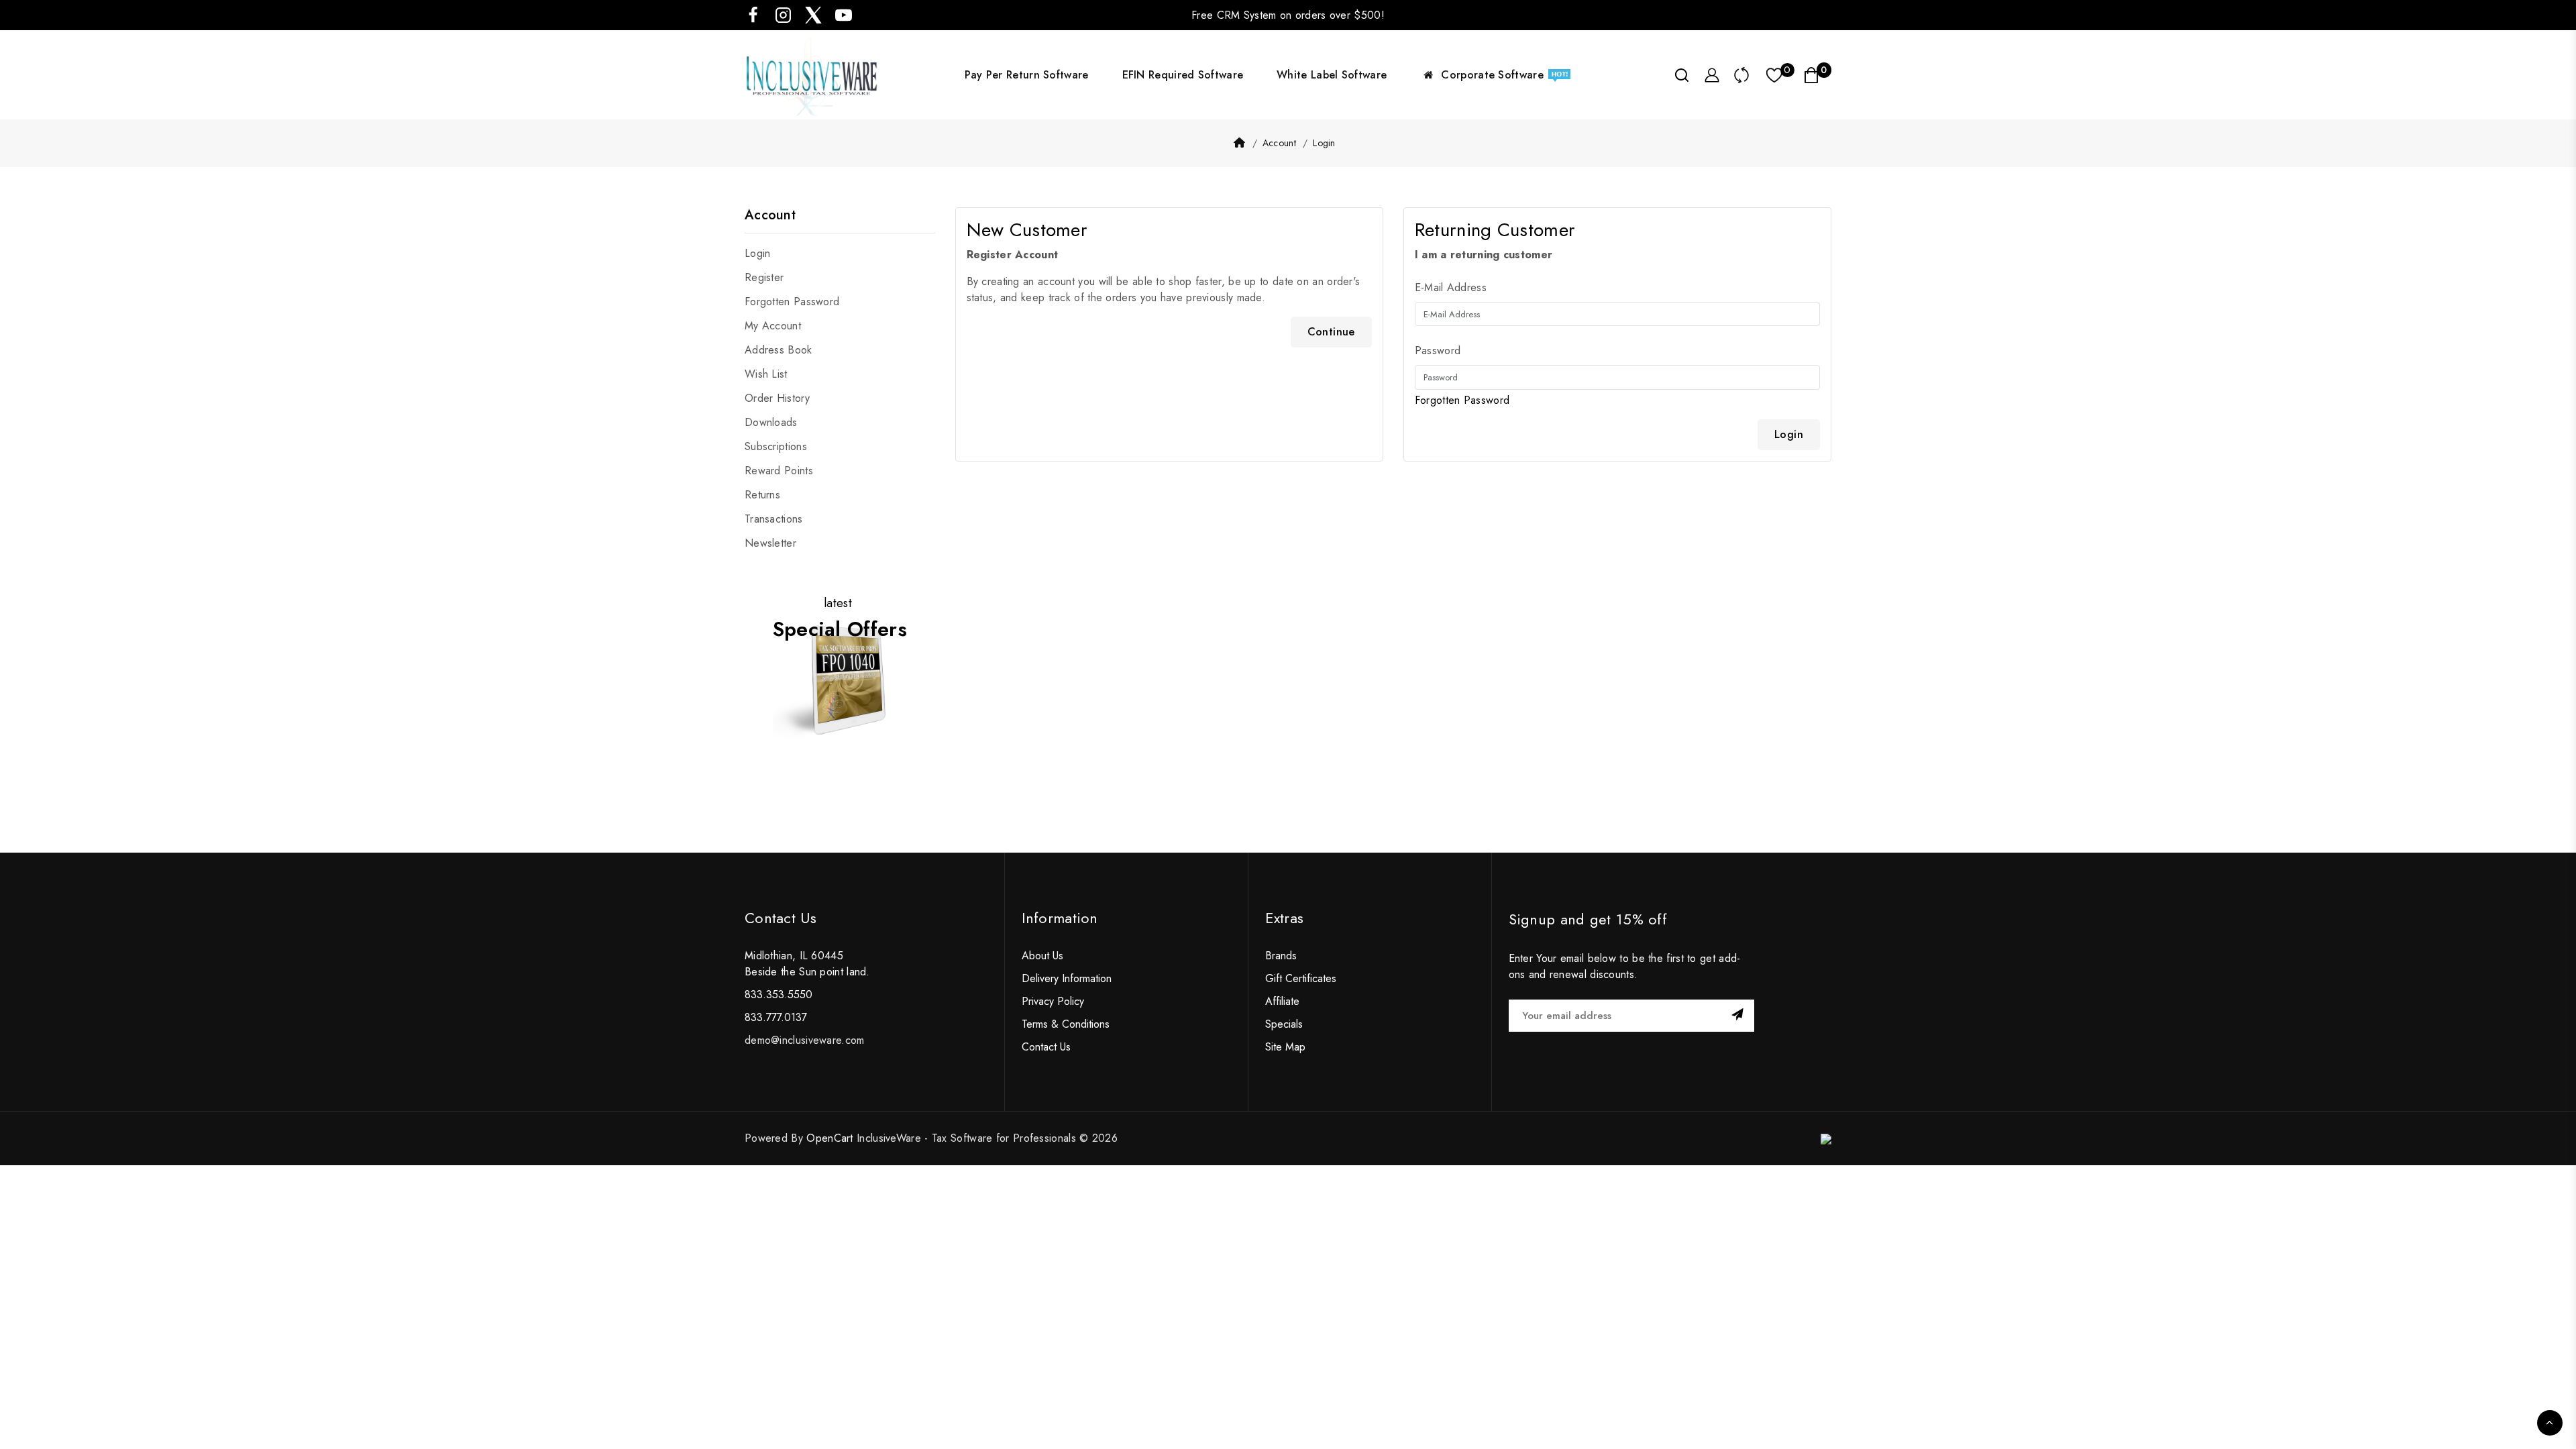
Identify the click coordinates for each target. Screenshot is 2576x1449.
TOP (2550, 1423)
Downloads (771, 422)
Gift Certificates (1301, 978)
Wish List (766, 374)
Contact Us (1046, 1047)
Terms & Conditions (1066, 1024)
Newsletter (770, 543)
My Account (773, 326)
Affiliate (1282, 1001)
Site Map (1285, 1047)
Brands (1281, 956)
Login (1324, 143)
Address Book (779, 350)
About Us (1042, 956)
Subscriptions (776, 446)
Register (764, 277)
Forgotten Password (792, 302)
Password (1438, 351)
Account (1279, 143)
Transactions (774, 519)
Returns (762, 495)
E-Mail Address (1451, 287)
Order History (777, 398)
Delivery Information (1067, 978)
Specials (1284, 1024)
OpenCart (829, 1138)
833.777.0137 (776, 1017)
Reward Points (779, 471)
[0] (1775, 75)
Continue (1331, 332)
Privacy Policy (1053, 1001)
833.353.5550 (779, 995)
